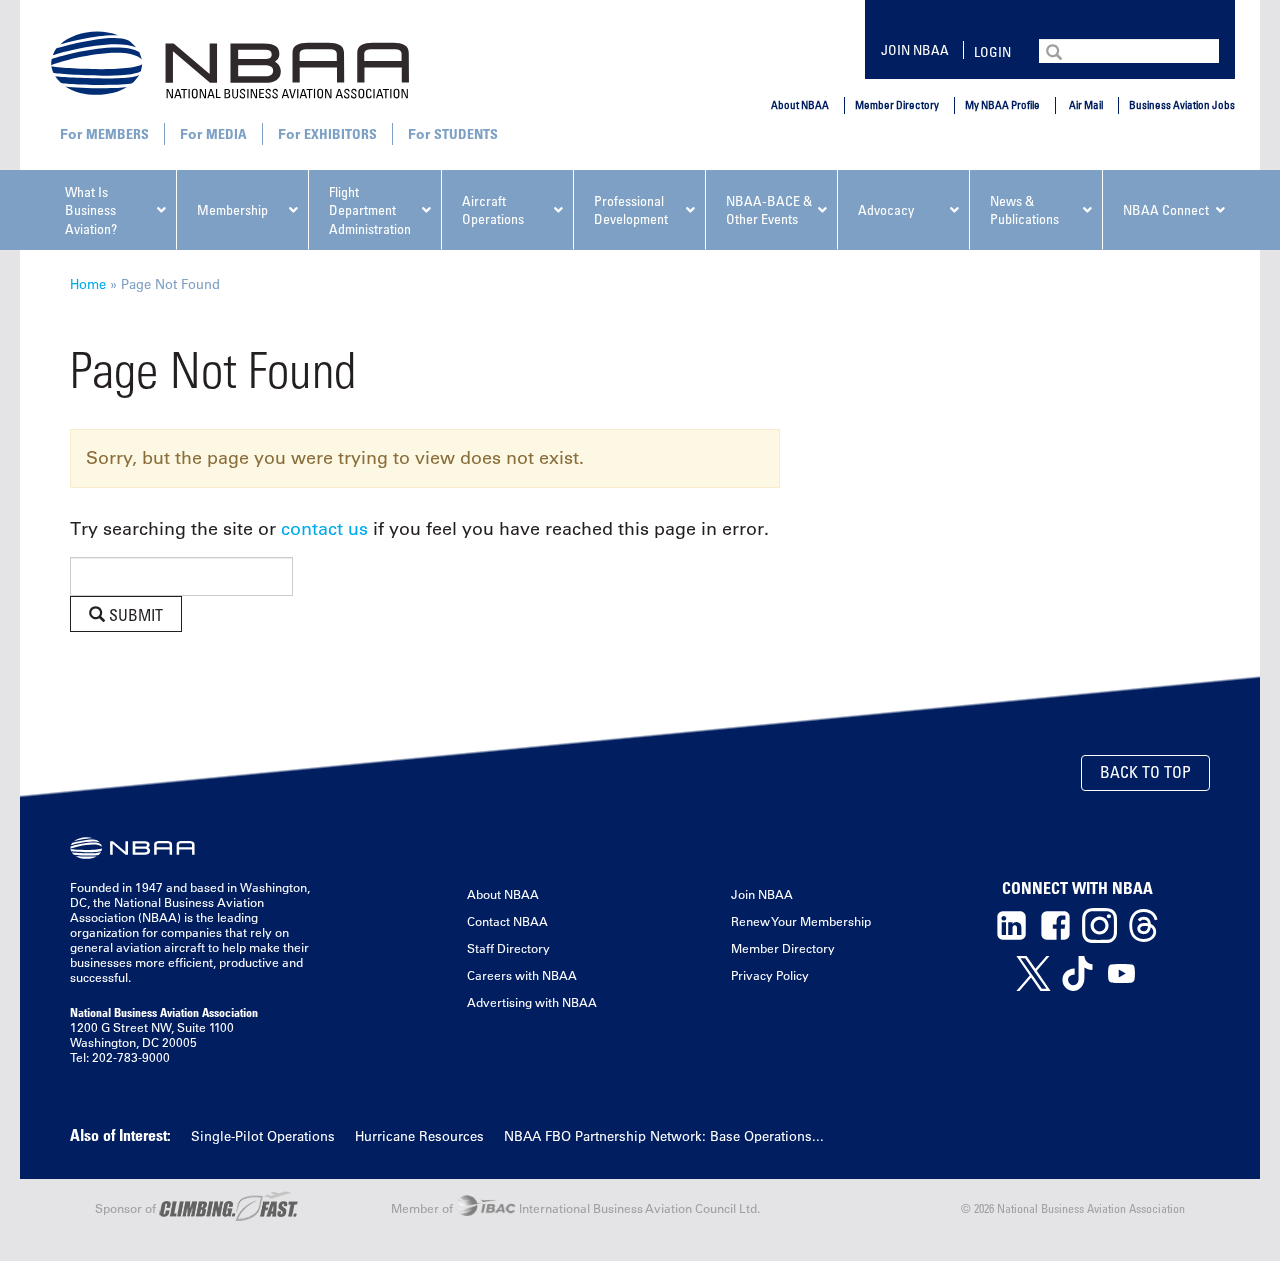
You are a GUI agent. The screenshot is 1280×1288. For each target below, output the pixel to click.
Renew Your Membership (801, 921)
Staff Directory (508, 948)
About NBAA (800, 104)
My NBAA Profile (1002, 104)
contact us (324, 529)
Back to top (1145, 772)
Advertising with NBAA (532, 1002)
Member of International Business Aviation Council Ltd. (575, 1208)
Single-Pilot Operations (263, 1135)
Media (226, 133)
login (992, 51)
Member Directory (897, 104)
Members (117, 133)
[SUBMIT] (1056, 50)
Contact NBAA (507, 921)
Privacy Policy (770, 975)
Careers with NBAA (522, 975)
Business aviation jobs (1182, 104)
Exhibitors (340, 133)
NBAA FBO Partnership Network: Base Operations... (664, 1135)
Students (466, 133)
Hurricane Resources (419, 1135)
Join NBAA (915, 49)
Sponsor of (127, 1208)
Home (88, 283)
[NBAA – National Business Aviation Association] (230, 64)
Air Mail (1086, 104)
